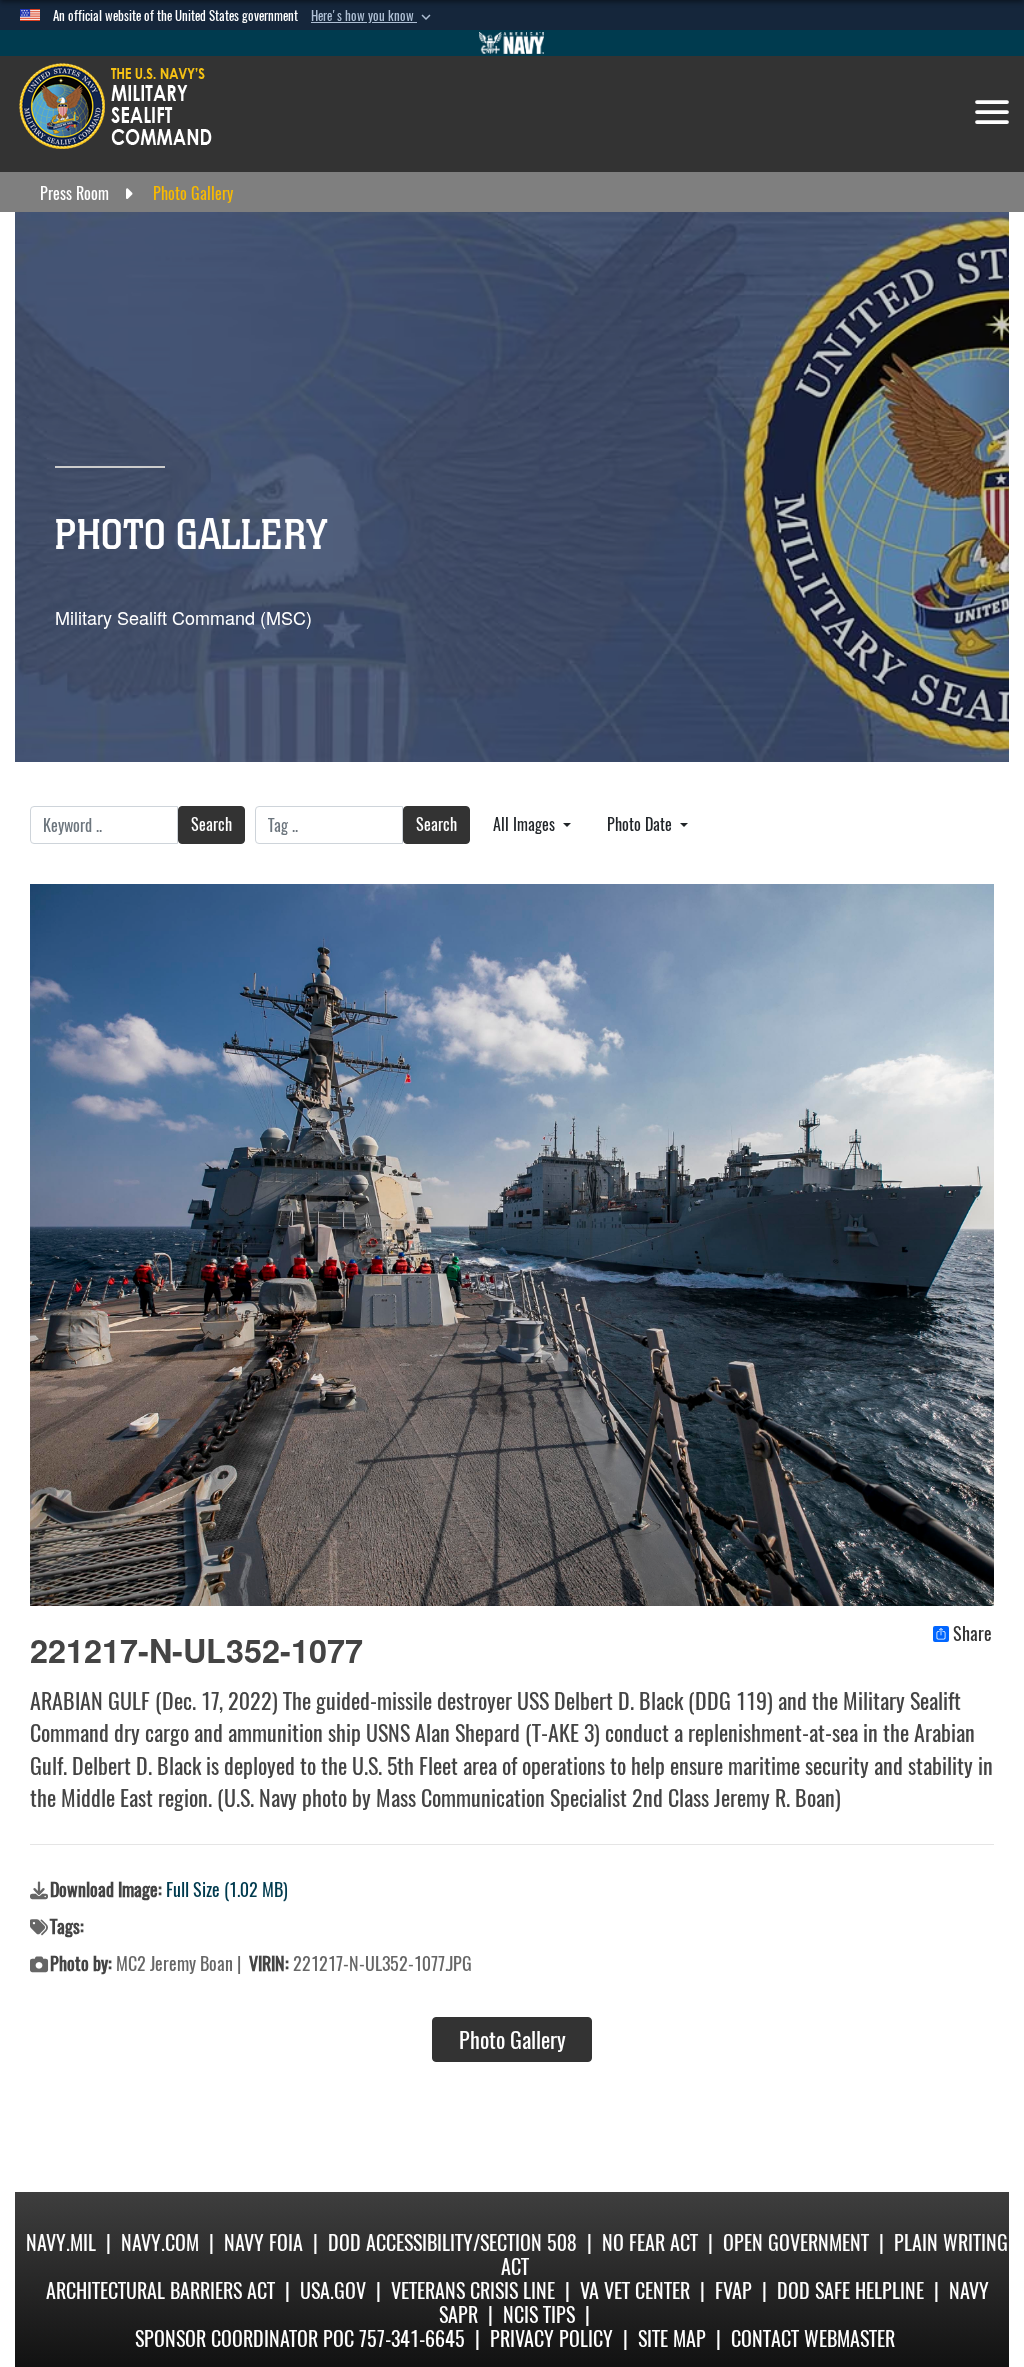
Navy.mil (61, 2242)
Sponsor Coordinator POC (244, 2338)
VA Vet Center (635, 2290)
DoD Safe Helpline (850, 2290)
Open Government (796, 2242)
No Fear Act (650, 2242)
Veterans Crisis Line (473, 2290)
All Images (526, 824)
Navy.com (160, 2242)
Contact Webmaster (813, 2338)
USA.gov (333, 2290)
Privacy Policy (551, 2338)
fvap (733, 2290)
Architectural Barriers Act (160, 2290)
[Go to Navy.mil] (512, 43)
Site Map (672, 2338)
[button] (373, 16)
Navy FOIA (263, 2242)
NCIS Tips (539, 2314)
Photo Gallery (512, 2040)
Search (211, 824)
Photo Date (641, 824)
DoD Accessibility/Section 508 (452, 2242)
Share (972, 1634)
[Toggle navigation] (992, 112)
